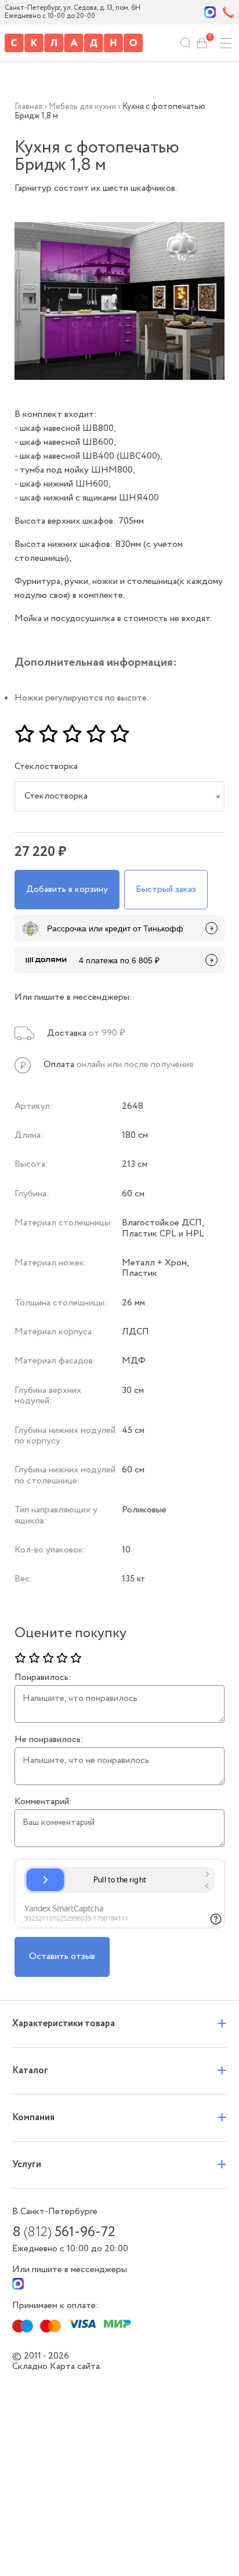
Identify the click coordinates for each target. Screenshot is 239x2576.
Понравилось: (43, 1678)
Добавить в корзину (67, 889)
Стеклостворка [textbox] (56, 796)
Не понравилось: (49, 1740)
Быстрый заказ (166, 889)
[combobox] (120, 796)
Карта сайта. (76, 2366)
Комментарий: (43, 1802)
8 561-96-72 (64, 2233)
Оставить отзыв (62, 1956)
